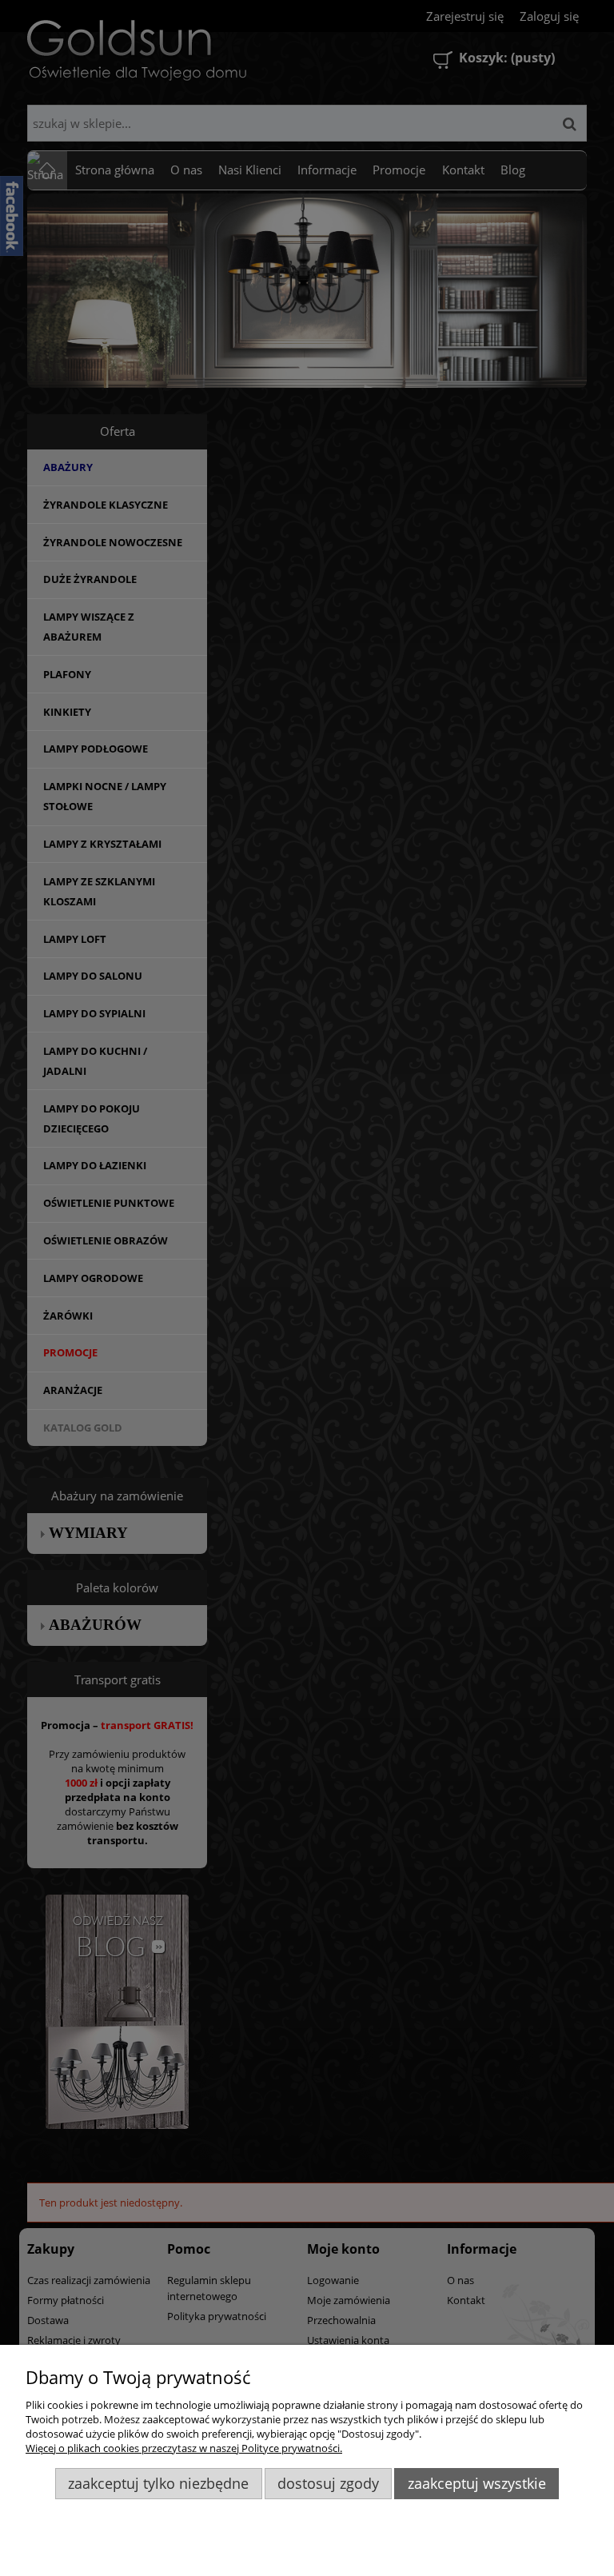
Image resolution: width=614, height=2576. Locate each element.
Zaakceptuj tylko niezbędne (158, 2483)
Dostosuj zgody (328, 2483)
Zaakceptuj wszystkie (477, 2483)
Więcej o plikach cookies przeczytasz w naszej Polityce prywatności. (184, 2448)
